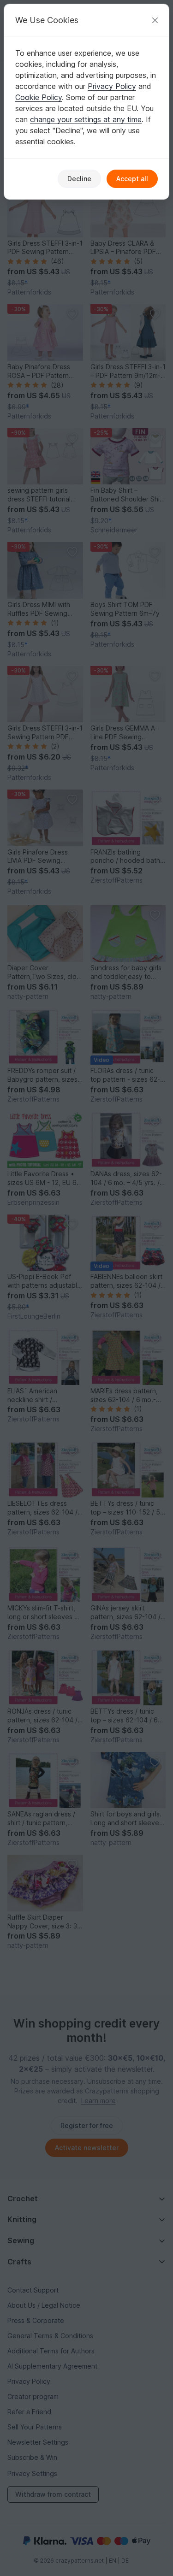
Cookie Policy (39, 97)
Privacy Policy (112, 86)
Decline (79, 179)
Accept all (132, 179)
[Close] (155, 20)
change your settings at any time (86, 119)
